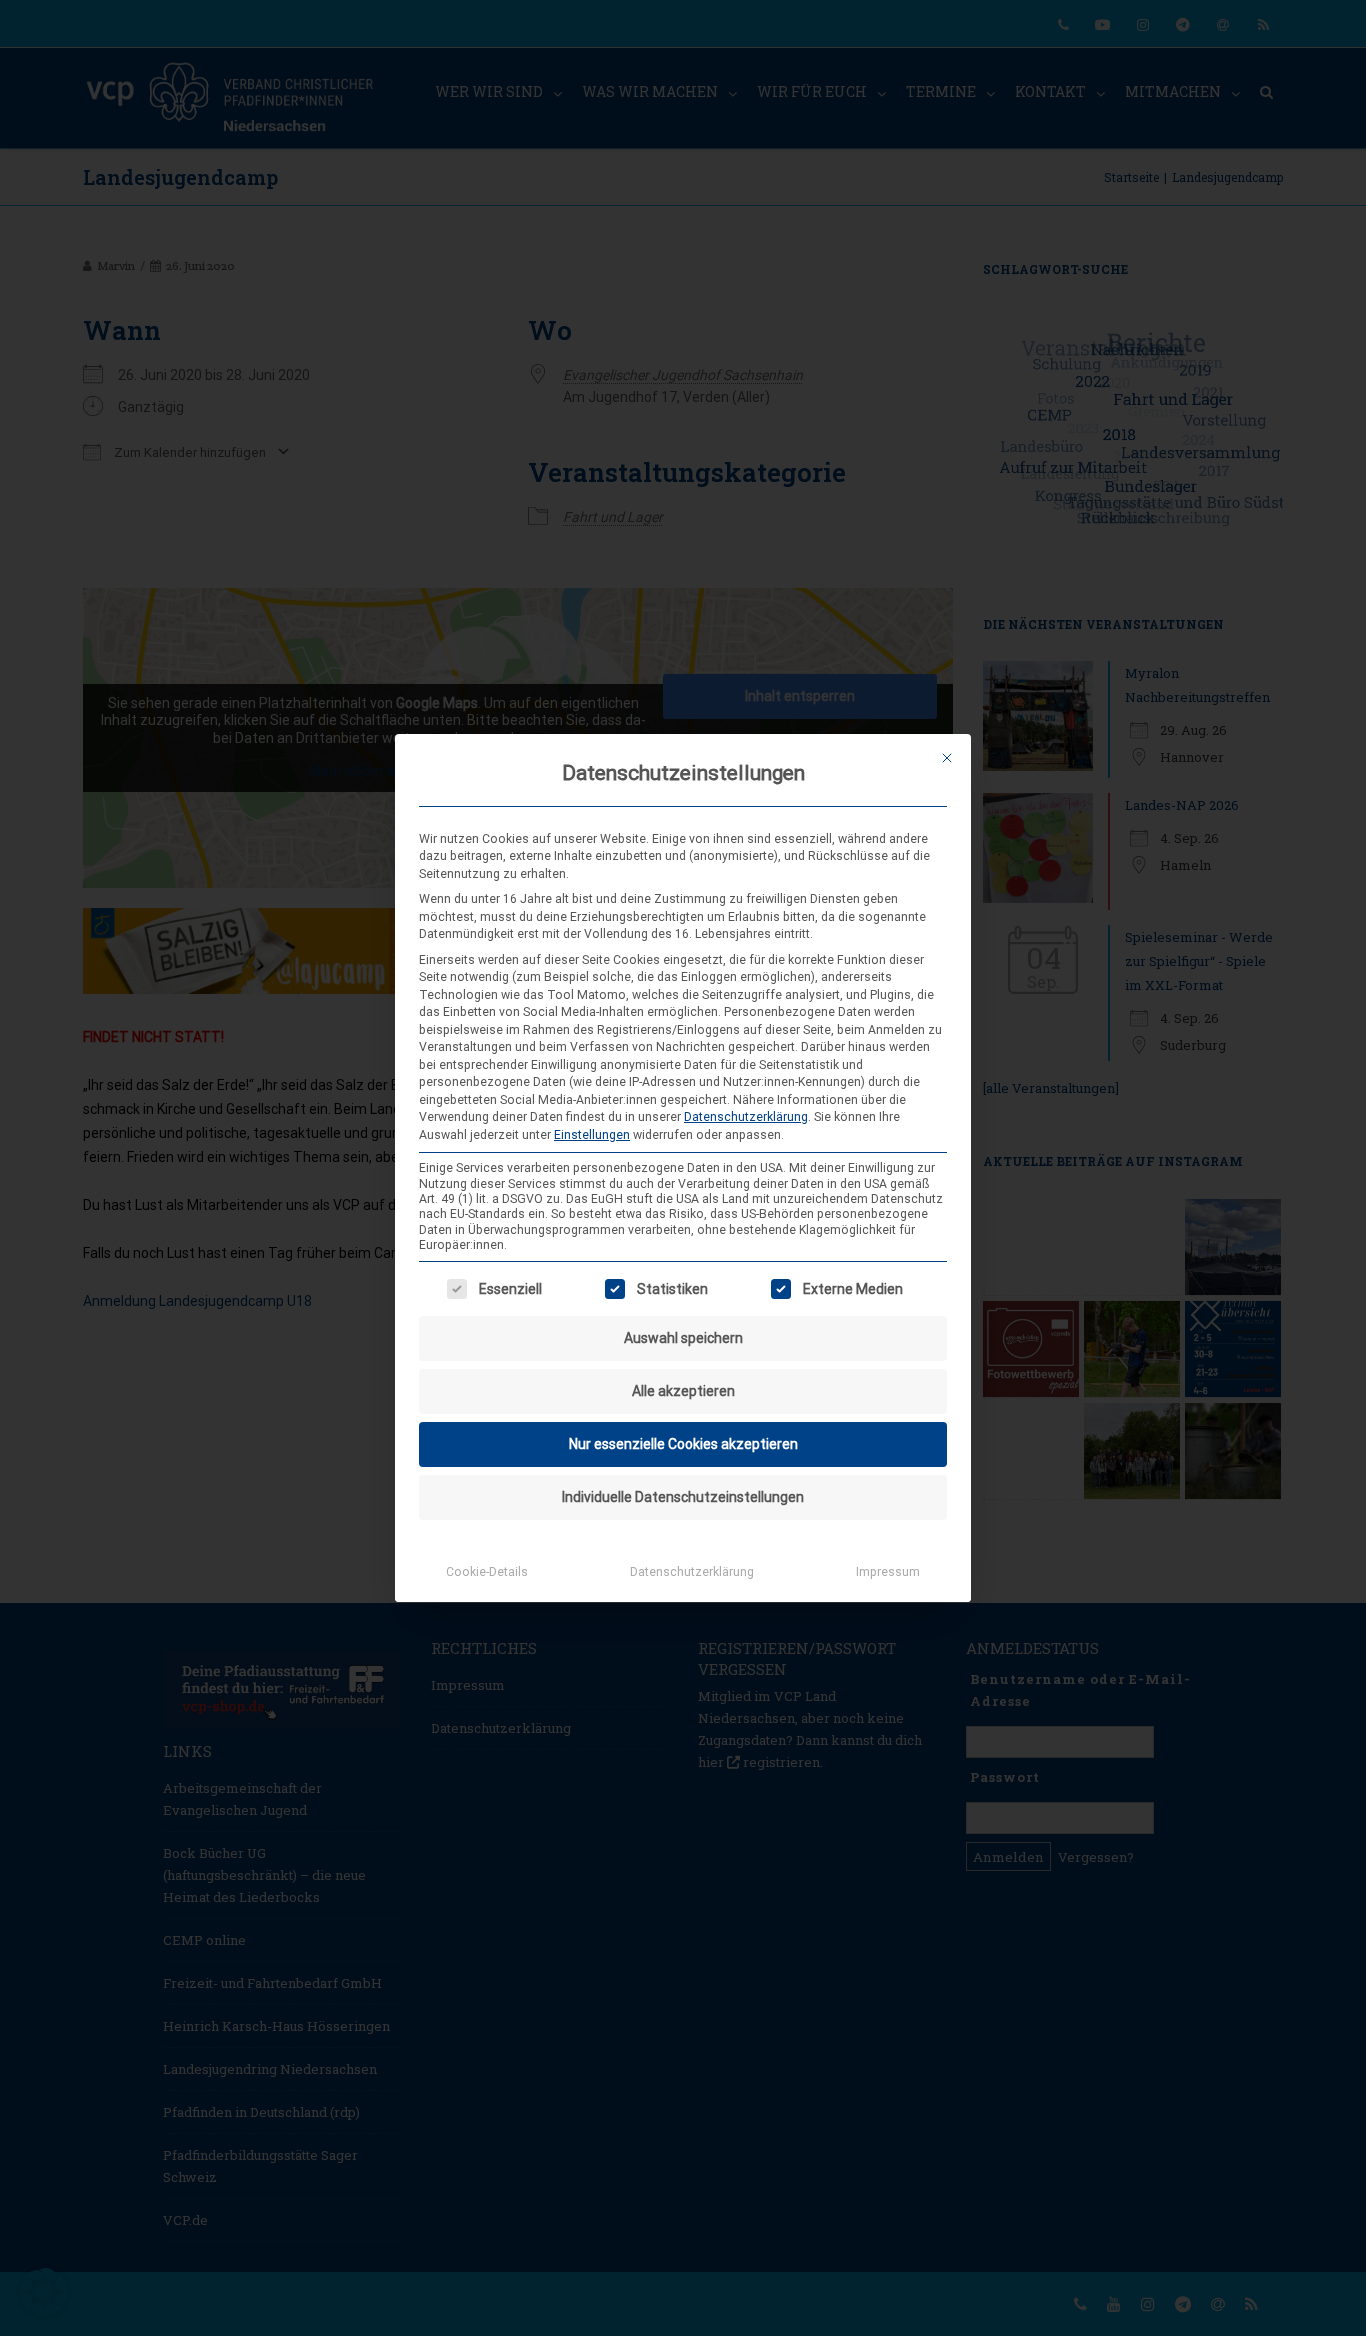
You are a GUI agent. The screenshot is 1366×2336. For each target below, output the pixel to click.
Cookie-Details (487, 1572)
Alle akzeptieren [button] (683, 1391)
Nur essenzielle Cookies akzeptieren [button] (683, 1444)
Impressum (888, 1572)
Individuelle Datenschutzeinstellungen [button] (683, 1497)
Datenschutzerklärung (746, 1117)
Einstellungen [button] (592, 1135)
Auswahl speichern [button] (683, 1338)
